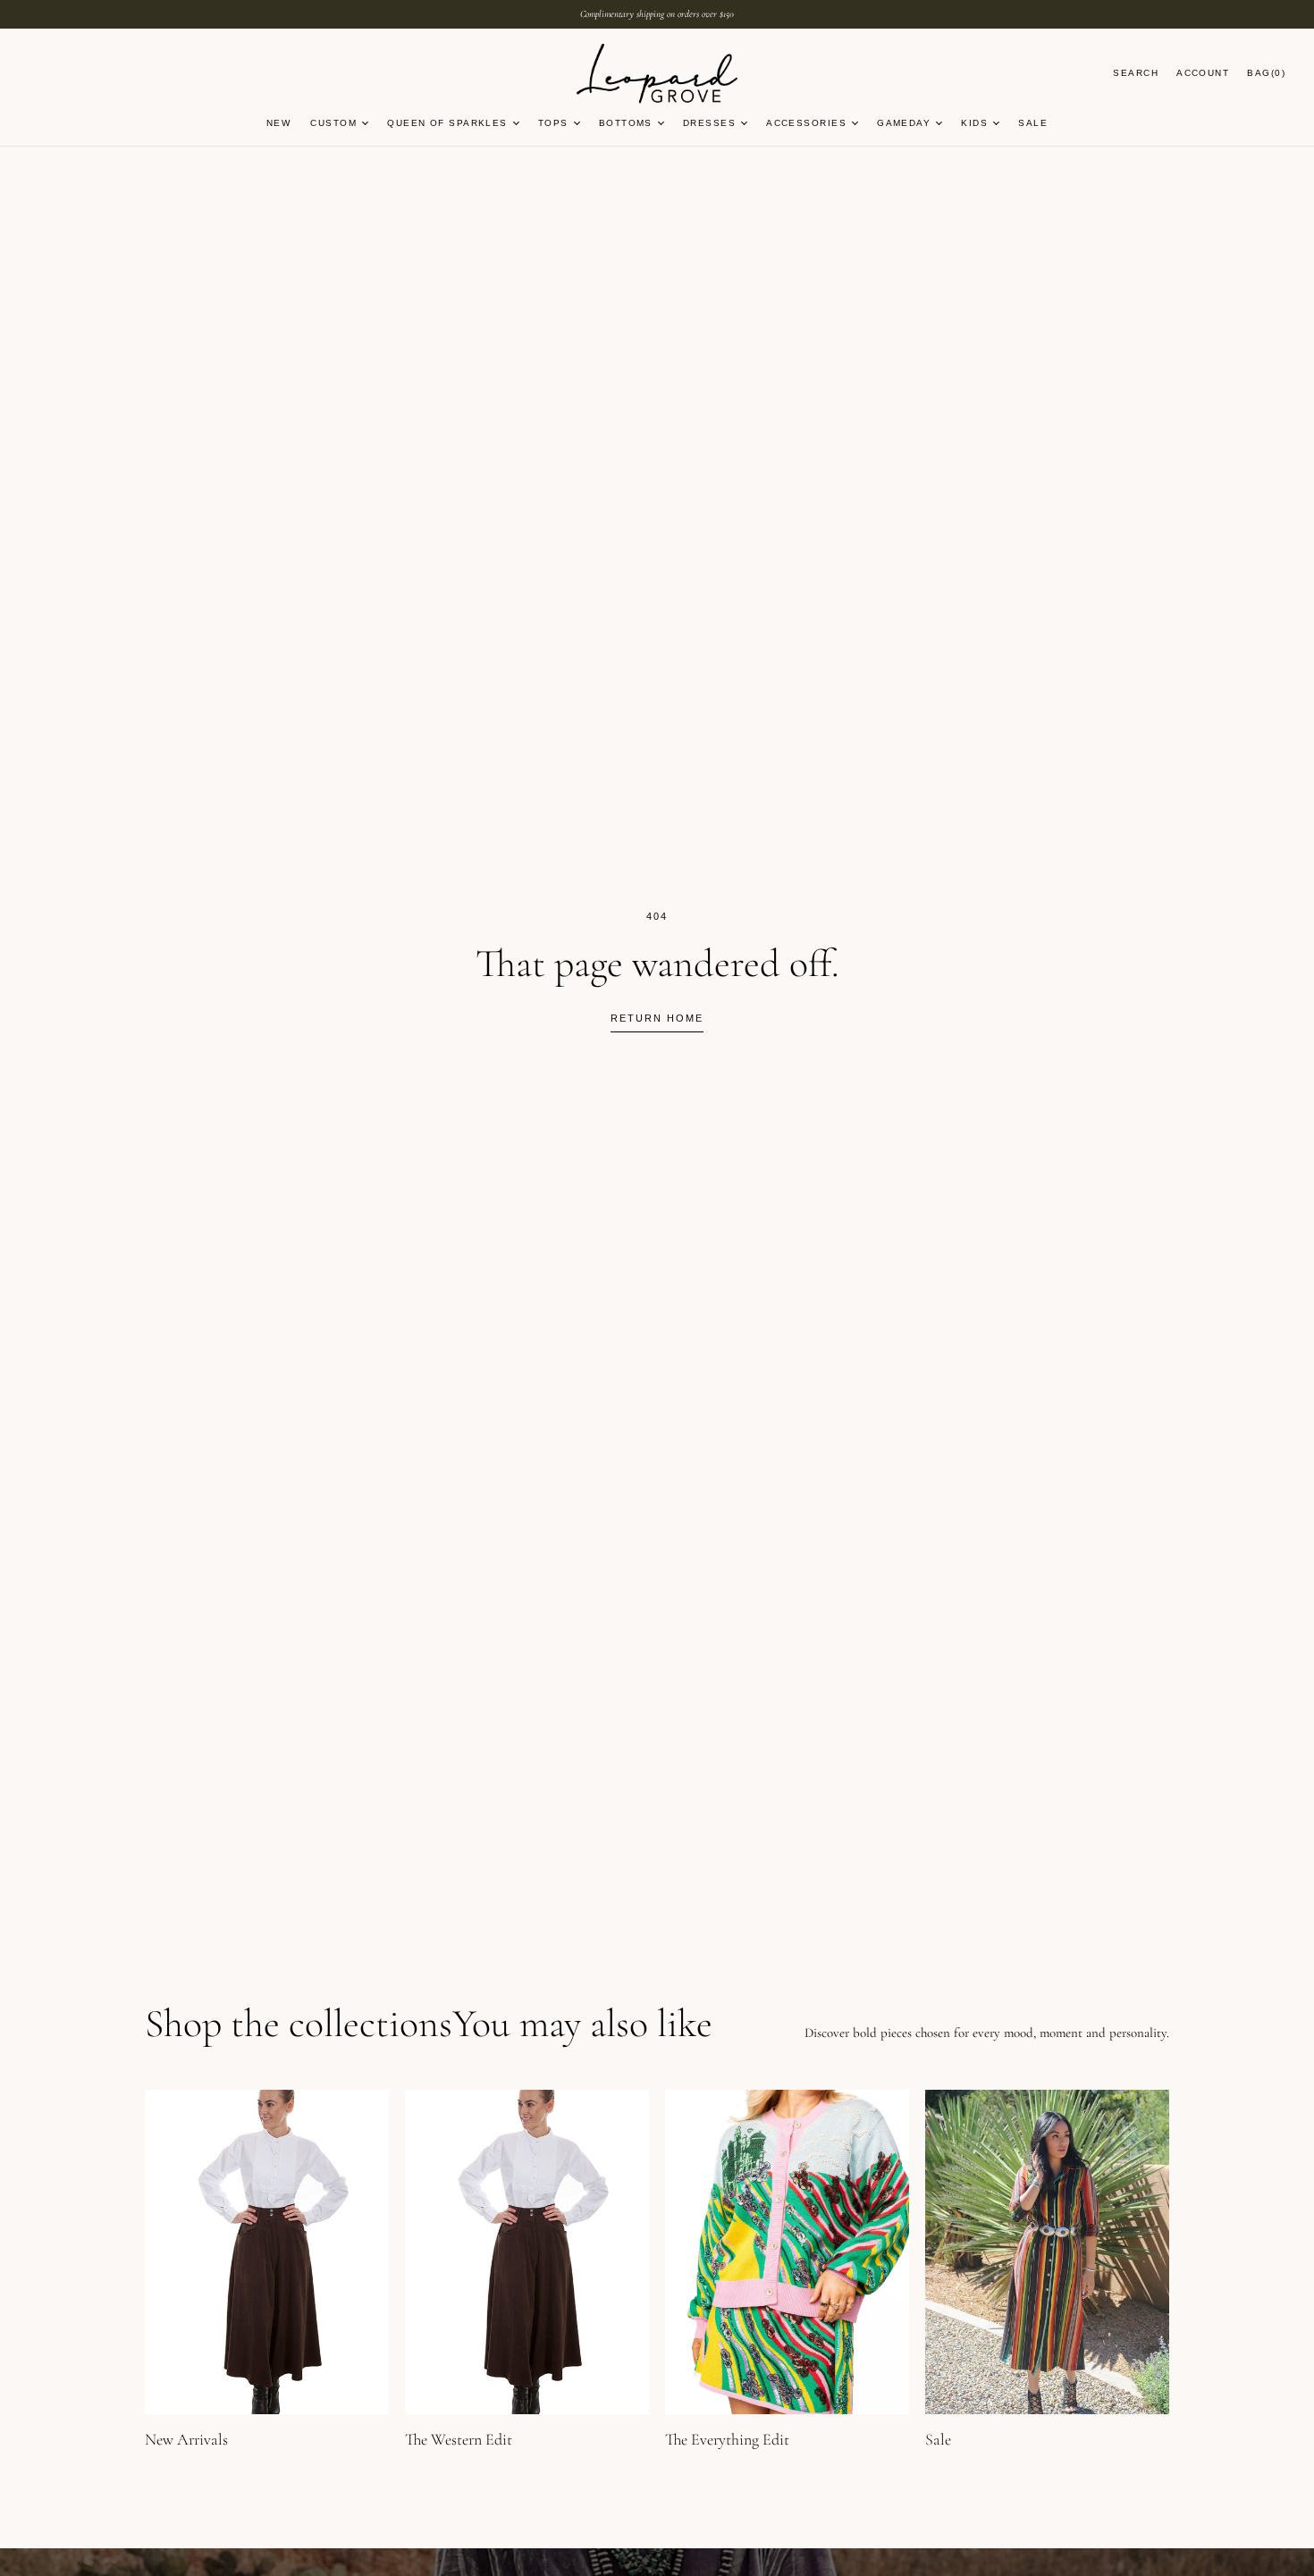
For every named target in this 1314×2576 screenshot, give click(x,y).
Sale (1033, 123)
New (278, 123)
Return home (657, 1018)
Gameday (904, 123)
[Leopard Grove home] (657, 75)
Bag (1266, 73)
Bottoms (626, 123)
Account (1203, 73)
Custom (333, 123)
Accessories (806, 123)
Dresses (709, 123)
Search (1136, 73)
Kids (974, 123)
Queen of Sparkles (447, 123)
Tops (553, 123)
